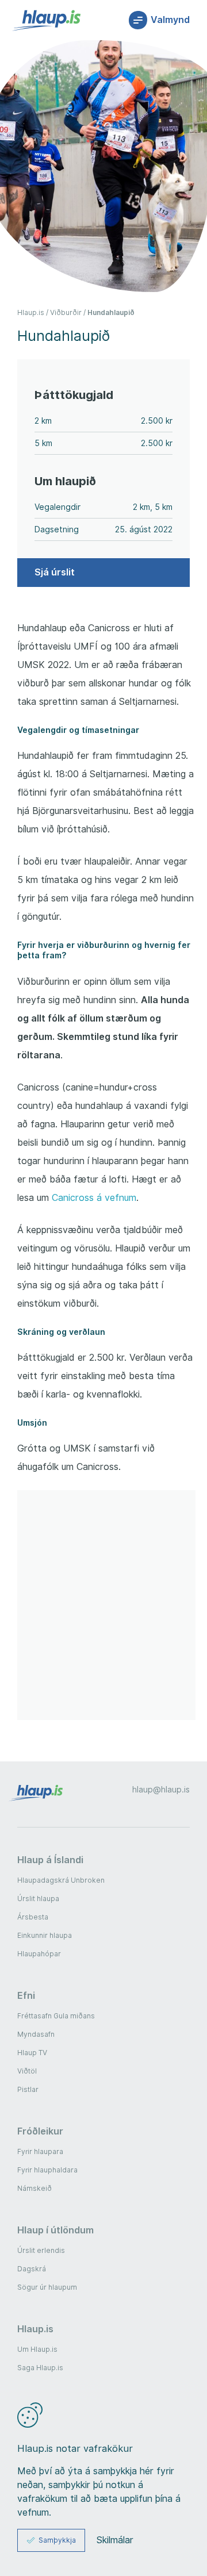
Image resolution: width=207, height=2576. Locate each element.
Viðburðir (66, 312)
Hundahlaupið (111, 312)
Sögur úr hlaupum (47, 2287)
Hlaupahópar (39, 1954)
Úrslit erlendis (41, 2250)
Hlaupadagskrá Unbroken (61, 1880)
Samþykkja (57, 2540)
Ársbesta (33, 1917)
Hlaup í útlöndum (55, 2230)
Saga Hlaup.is (40, 2368)
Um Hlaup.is (37, 2349)
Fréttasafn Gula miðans (56, 2016)
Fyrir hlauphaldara (47, 2170)
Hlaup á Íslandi (50, 1860)
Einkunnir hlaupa (45, 1935)
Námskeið (34, 2188)
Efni (26, 1995)
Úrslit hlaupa (38, 1899)
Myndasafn (36, 2034)
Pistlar (28, 2089)
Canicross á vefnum (94, 1198)
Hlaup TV (32, 2053)
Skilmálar (115, 2540)
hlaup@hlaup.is (161, 1790)
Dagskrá (32, 2269)
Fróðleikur (40, 2131)
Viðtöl (27, 2071)
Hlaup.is (31, 312)
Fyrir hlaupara (40, 2151)
